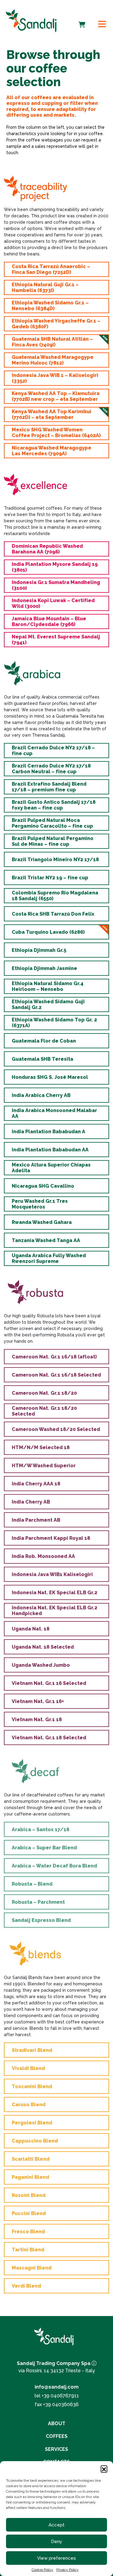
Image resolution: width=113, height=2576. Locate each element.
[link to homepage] (31, 20)
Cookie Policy (42, 2570)
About (57, 2424)
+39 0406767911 (60, 2396)
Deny (56, 2542)
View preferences (56, 2558)
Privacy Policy (67, 2570)
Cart (82, 21)
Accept (56, 2525)
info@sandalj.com (57, 2387)
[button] (104, 2469)
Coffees (57, 2436)
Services (56, 2449)
